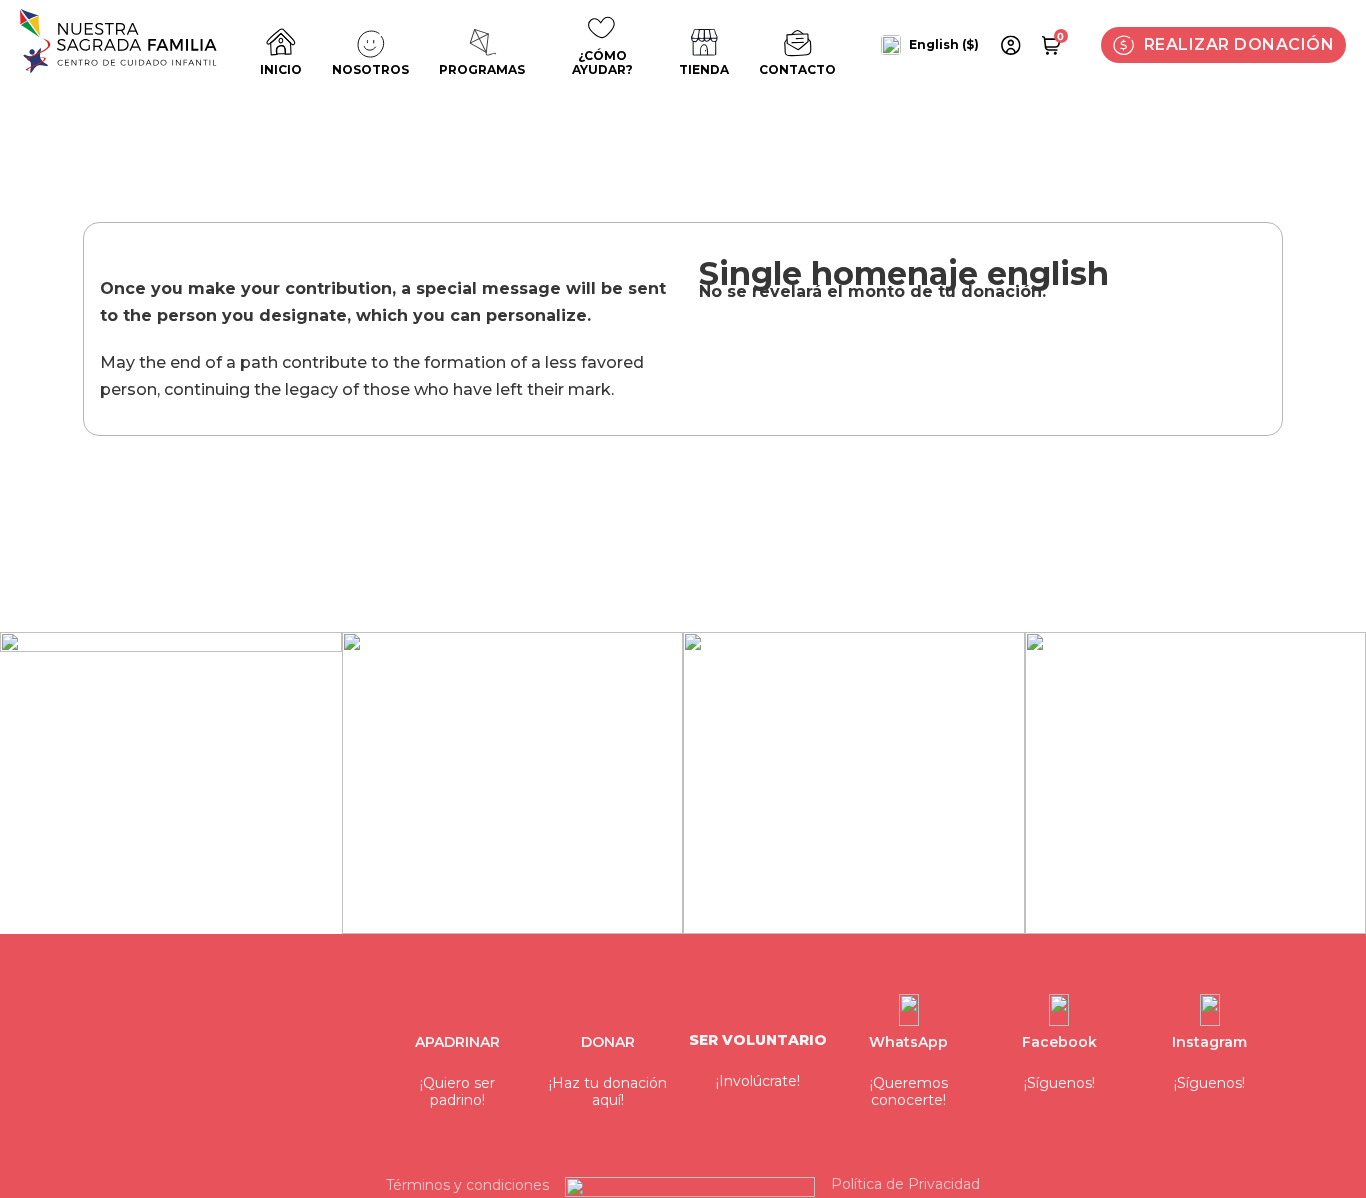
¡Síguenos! (1059, 1083)
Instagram (1209, 1042)
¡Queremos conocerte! (909, 1092)
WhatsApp (908, 1042)
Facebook (1059, 1042)
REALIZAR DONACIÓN (1239, 44)
